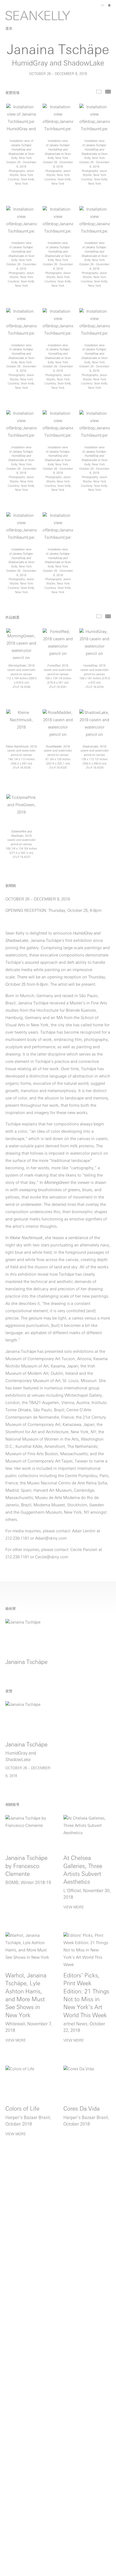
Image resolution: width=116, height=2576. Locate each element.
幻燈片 (99, 92)
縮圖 (108, 92)
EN (103, 6)
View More (74, 1907)
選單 (9, 29)
